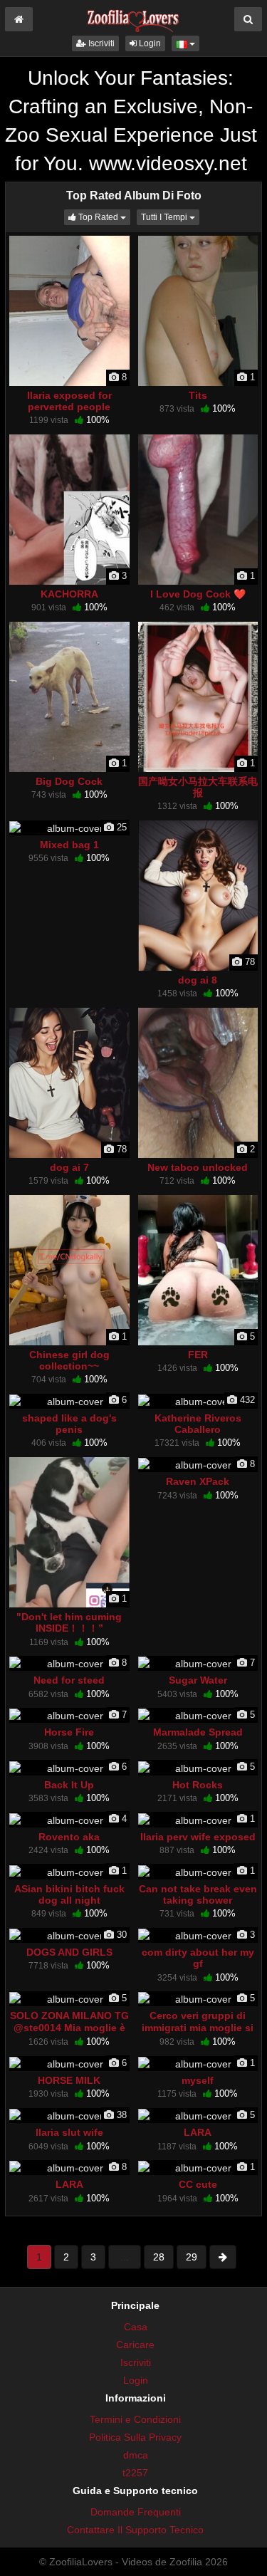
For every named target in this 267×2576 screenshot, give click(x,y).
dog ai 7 (69, 1167)
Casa (136, 2327)
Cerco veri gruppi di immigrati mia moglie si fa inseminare (198, 2027)
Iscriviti (100, 43)
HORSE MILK (69, 2080)
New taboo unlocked (198, 1167)
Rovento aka (69, 1837)
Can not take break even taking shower (198, 1894)
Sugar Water (198, 1680)
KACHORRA (69, 594)
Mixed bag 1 (69, 845)
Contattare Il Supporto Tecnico (135, 2530)
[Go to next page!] (223, 2257)
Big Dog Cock (69, 781)
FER (198, 1355)
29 (192, 2257)
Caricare (135, 2345)
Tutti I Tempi (170, 217)
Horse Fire (69, 1732)
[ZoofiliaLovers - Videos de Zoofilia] (133, 17)
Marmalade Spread (198, 1732)
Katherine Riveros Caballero (198, 1424)
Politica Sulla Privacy (135, 2437)
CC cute (198, 2184)
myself (198, 2080)
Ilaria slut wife (69, 2132)
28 (159, 2257)
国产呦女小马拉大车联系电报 (198, 787)
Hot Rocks (198, 1785)
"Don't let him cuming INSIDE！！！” (69, 1622)
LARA (198, 2132)
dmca (136, 2455)
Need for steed (69, 1680)
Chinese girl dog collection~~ (69, 1360)
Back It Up (69, 1785)
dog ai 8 (198, 980)
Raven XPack (198, 1481)
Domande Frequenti (136, 2512)
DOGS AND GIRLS (69, 1952)
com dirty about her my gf (198, 1958)
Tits (198, 395)
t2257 (135, 2473)
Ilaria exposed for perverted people (69, 401)
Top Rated (103, 217)
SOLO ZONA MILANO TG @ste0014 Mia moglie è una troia (69, 2027)
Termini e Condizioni (135, 2419)
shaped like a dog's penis (69, 1424)
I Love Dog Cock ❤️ (198, 594)
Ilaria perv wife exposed (198, 1837)
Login (149, 43)
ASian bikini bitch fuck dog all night (69, 1894)
